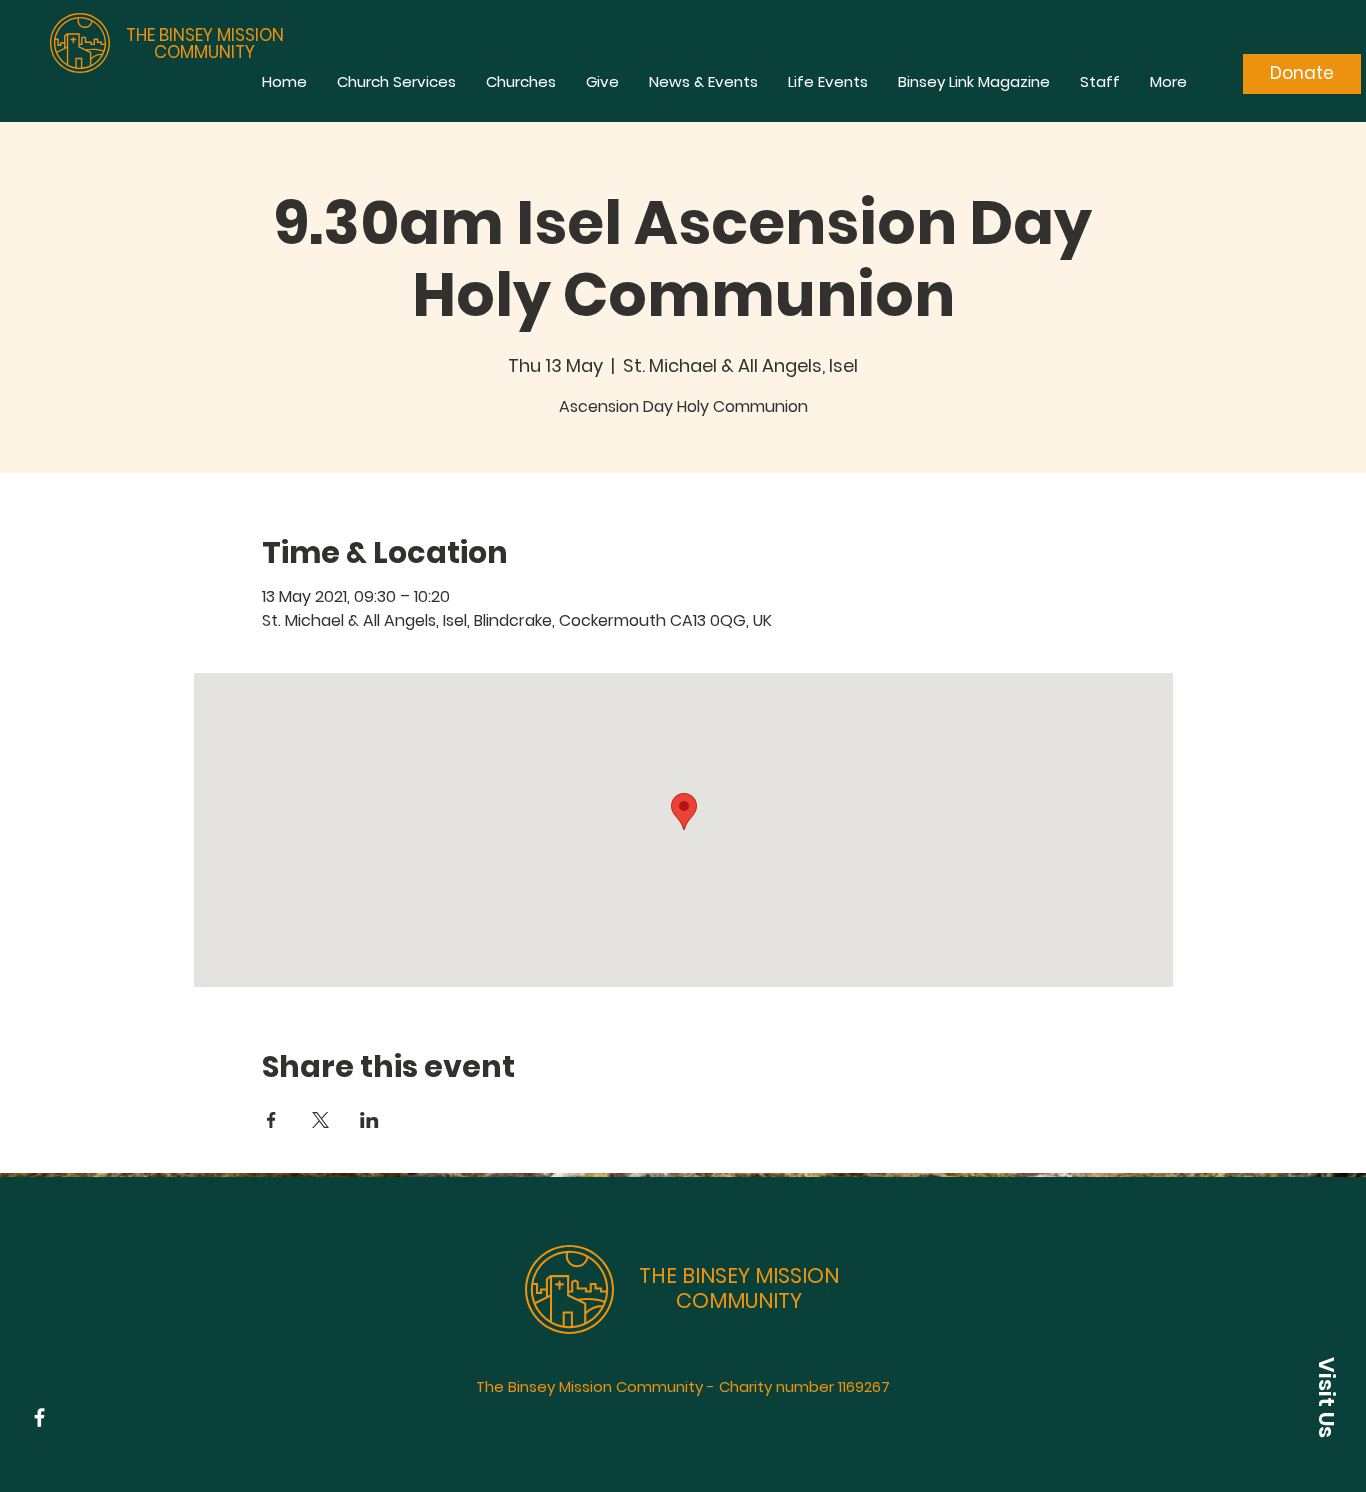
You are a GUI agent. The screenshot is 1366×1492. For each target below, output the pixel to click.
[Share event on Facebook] (271, 1120)
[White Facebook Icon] (39, 1417)
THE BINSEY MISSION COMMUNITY (205, 43)
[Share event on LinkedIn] (369, 1120)
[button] (1326, 1397)
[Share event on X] (320, 1120)
